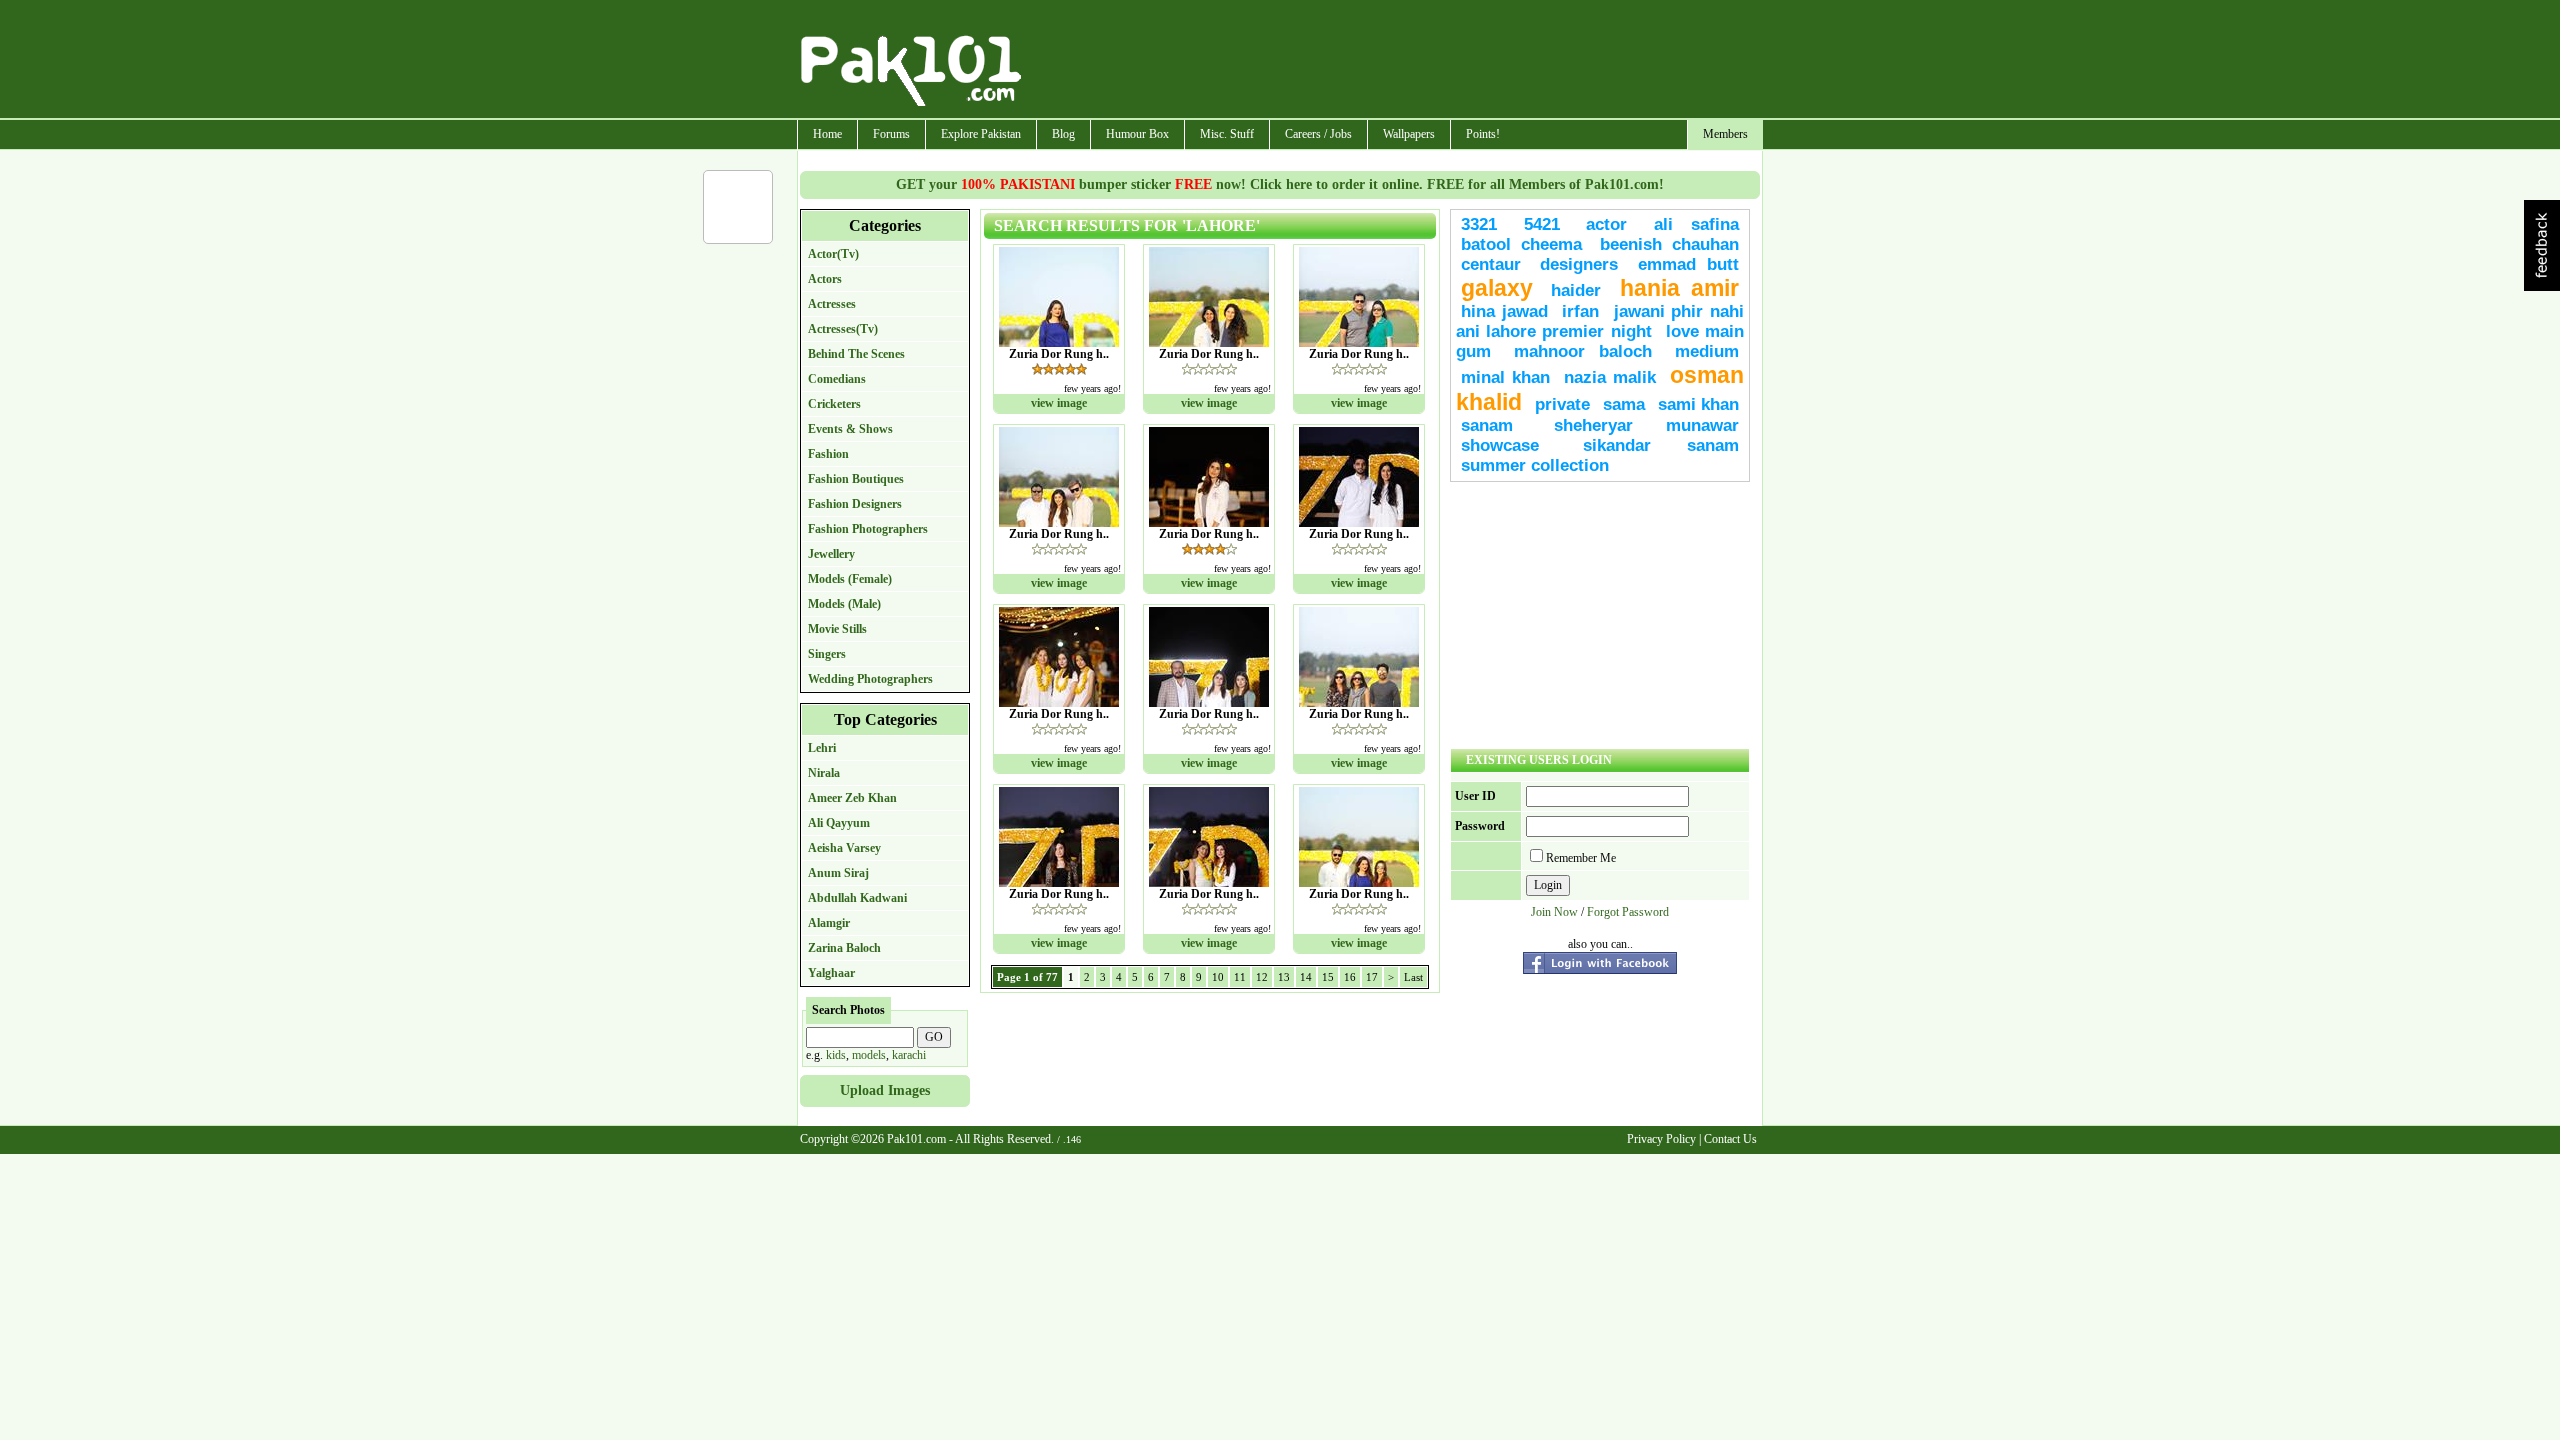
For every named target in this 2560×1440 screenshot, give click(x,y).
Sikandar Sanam (1661, 445)
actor (1606, 224)
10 (1218, 977)
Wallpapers (1409, 134)
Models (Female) (850, 579)
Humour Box (1137, 134)
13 (1284, 977)
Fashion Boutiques (856, 479)
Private (1562, 404)
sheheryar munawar (1646, 425)
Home (827, 134)
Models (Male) (844, 604)
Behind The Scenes (856, 354)
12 (1262, 977)
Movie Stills (837, 629)
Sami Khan (1698, 404)
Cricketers (834, 404)
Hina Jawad (1504, 311)
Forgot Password (1628, 912)
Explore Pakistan (981, 134)
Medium (1707, 351)
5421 (1542, 224)
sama (1624, 404)
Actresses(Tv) (843, 329)
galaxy (1497, 288)
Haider (1576, 290)
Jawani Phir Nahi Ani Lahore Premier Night (1600, 321)
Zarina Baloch (844, 948)
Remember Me (1581, 858)
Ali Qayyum (839, 823)
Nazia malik (1610, 377)
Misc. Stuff (1227, 134)
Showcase (1500, 445)
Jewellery (831, 554)
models (869, 1055)
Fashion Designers (855, 504)
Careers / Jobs (1318, 134)
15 (1328, 977)
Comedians (837, 379)
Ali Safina (1697, 224)
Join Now (1554, 912)
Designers (1579, 264)
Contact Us (1730, 1139)
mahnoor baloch (1583, 351)
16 (1350, 977)
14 (1306, 977)
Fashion (828, 454)
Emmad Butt (1688, 264)
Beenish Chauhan (1669, 244)
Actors (825, 279)
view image (1059, 403)
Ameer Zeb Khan (852, 798)
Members (1725, 134)
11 (1240, 977)
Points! (1483, 134)
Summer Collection (1535, 465)
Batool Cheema (1521, 244)
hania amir (1679, 288)
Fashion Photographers (868, 529)
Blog (1063, 134)
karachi (909, 1055)
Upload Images (885, 1090)
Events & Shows (850, 429)
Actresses (832, 304)
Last (1413, 977)
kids (836, 1055)
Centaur (1491, 264)
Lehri (822, 748)
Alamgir (829, 923)
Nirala (824, 773)
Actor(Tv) (833, 254)
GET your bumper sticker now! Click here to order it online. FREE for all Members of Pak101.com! (1280, 184)
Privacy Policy (1661, 1139)
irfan (1580, 311)
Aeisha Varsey (844, 848)
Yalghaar (831, 973)
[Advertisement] (1393, 61)
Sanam (1487, 425)
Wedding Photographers (870, 679)
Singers (827, 654)
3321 (1479, 224)
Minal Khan (1505, 377)
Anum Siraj (838, 873)
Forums (891, 134)
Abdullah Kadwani (857, 898)
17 (1372, 977)
